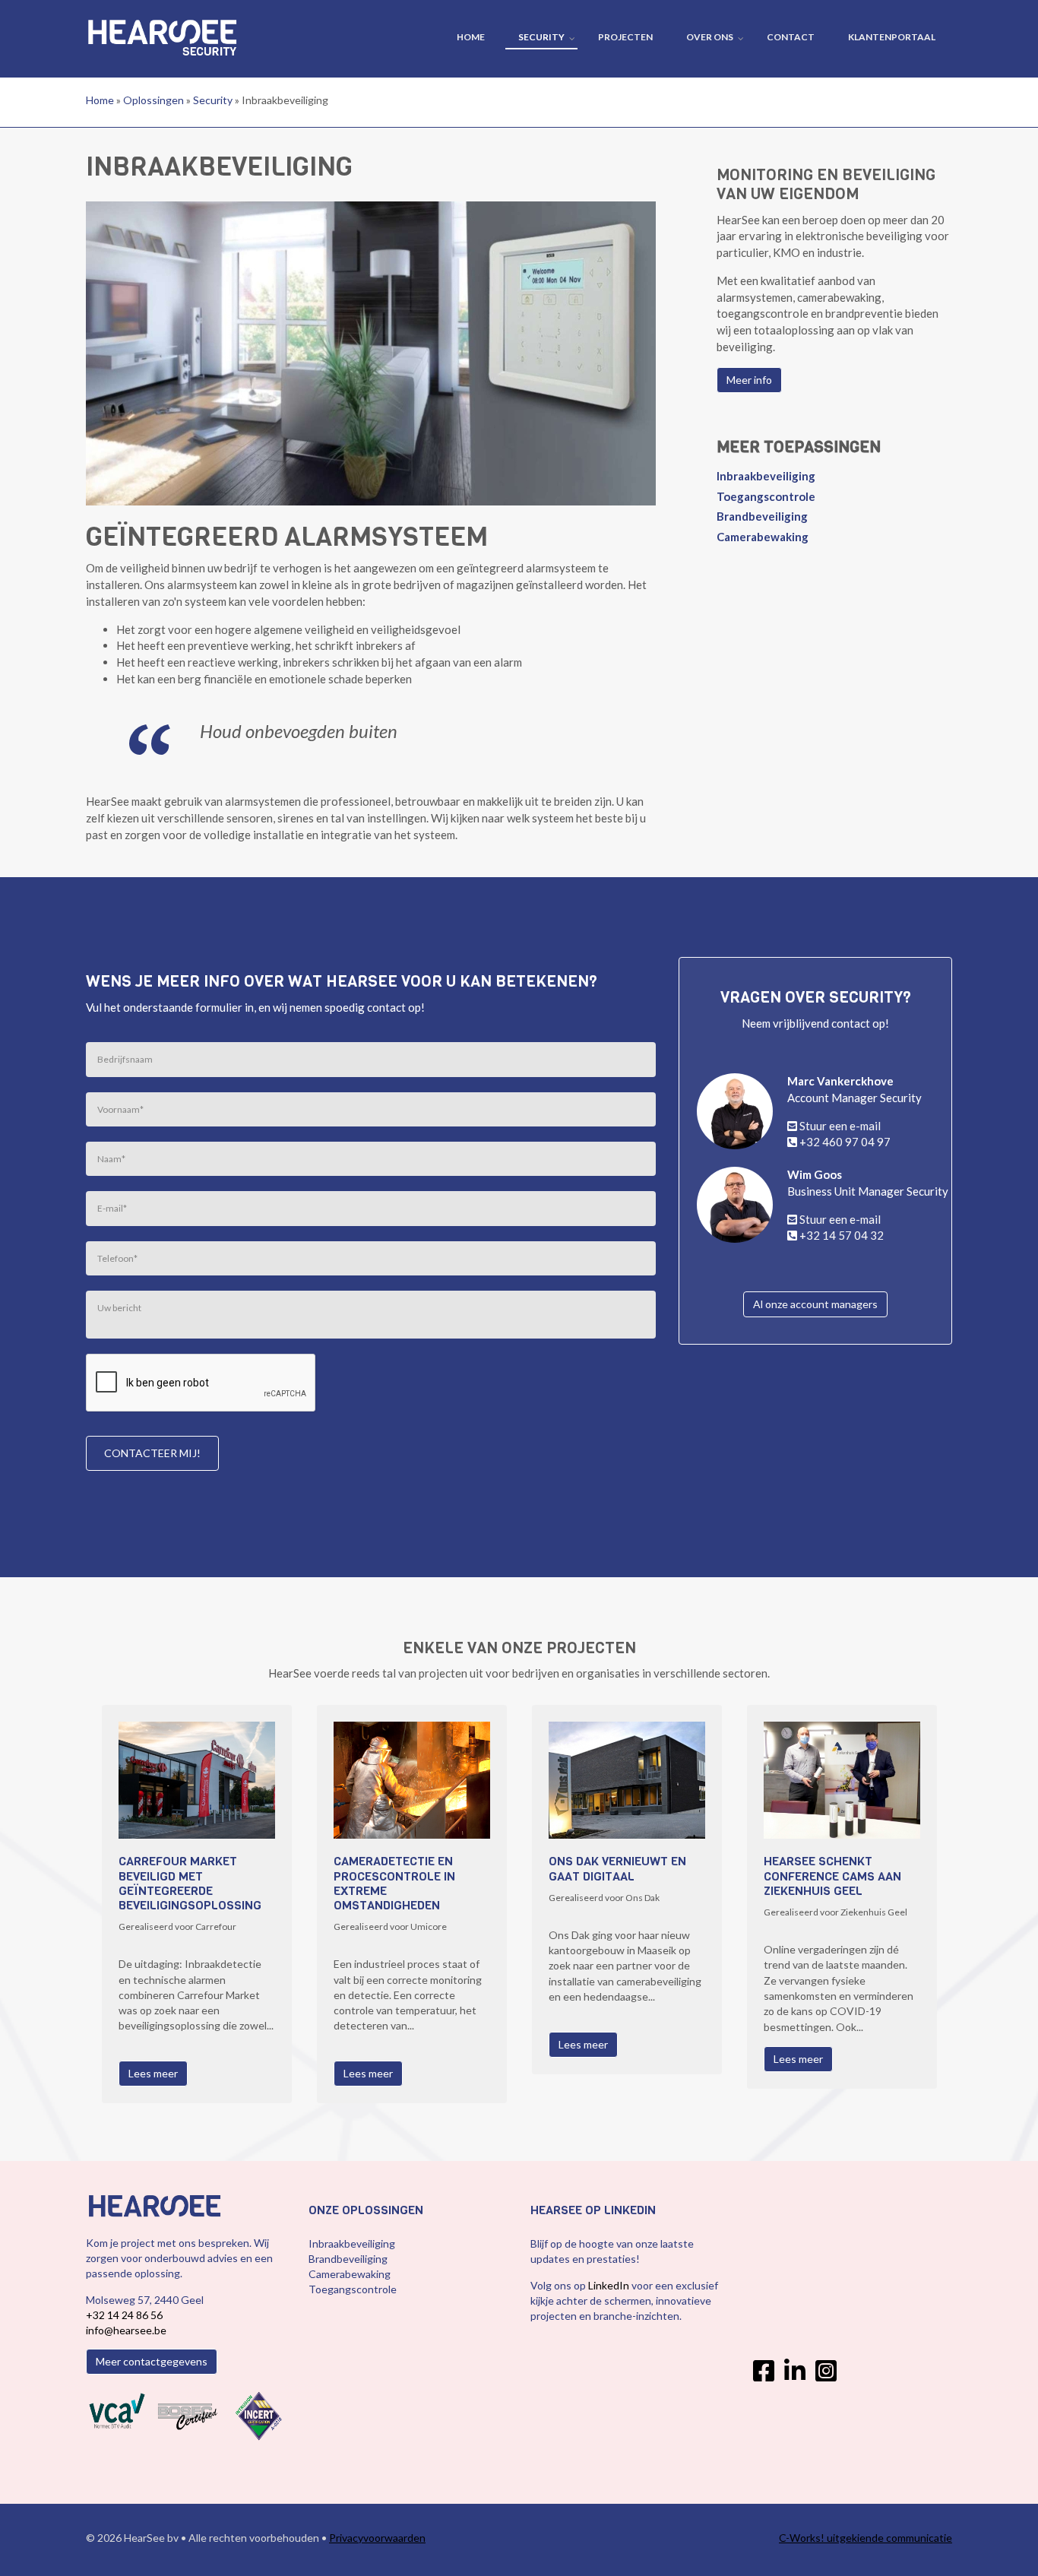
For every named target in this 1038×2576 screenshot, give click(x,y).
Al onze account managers (815, 1304)
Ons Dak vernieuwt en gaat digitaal (617, 1868)
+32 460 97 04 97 (845, 1142)
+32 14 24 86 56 (124, 2315)
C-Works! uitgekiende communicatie (866, 2538)
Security (541, 37)
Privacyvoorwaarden (377, 2538)
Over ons (710, 37)
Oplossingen (153, 100)
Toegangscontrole (766, 496)
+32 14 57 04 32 (842, 1235)
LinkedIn (610, 2285)
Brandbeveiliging (762, 516)
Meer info (749, 380)
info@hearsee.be (126, 2330)
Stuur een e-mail (840, 1126)
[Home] (162, 23)
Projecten (625, 37)
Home (471, 37)
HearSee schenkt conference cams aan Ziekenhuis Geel (832, 1876)
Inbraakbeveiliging (766, 476)
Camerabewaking (763, 537)
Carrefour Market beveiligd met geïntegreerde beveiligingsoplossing (190, 1883)
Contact (791, 37)
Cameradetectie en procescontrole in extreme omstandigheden (394, 1883)
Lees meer (153, 2073)
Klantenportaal (892, 37)
